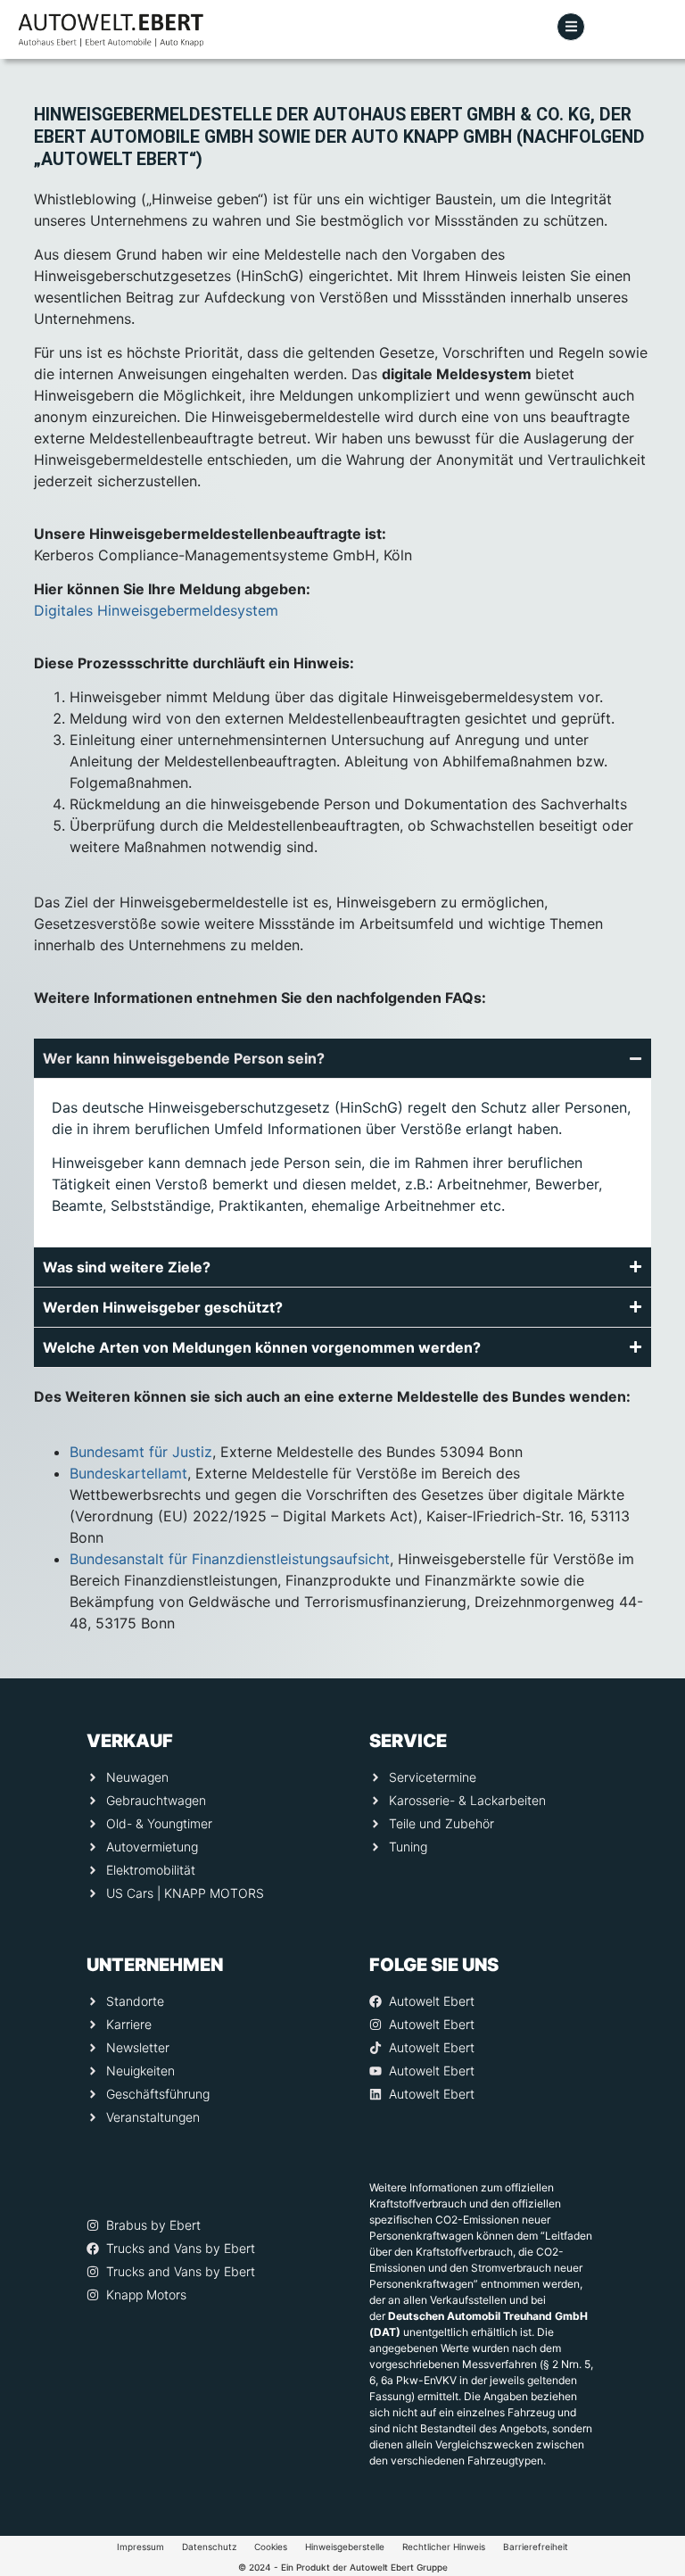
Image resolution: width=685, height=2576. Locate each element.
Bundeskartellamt (128, 1473)
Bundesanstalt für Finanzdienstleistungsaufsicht (230, 1559)
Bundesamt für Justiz (141, 1452)
